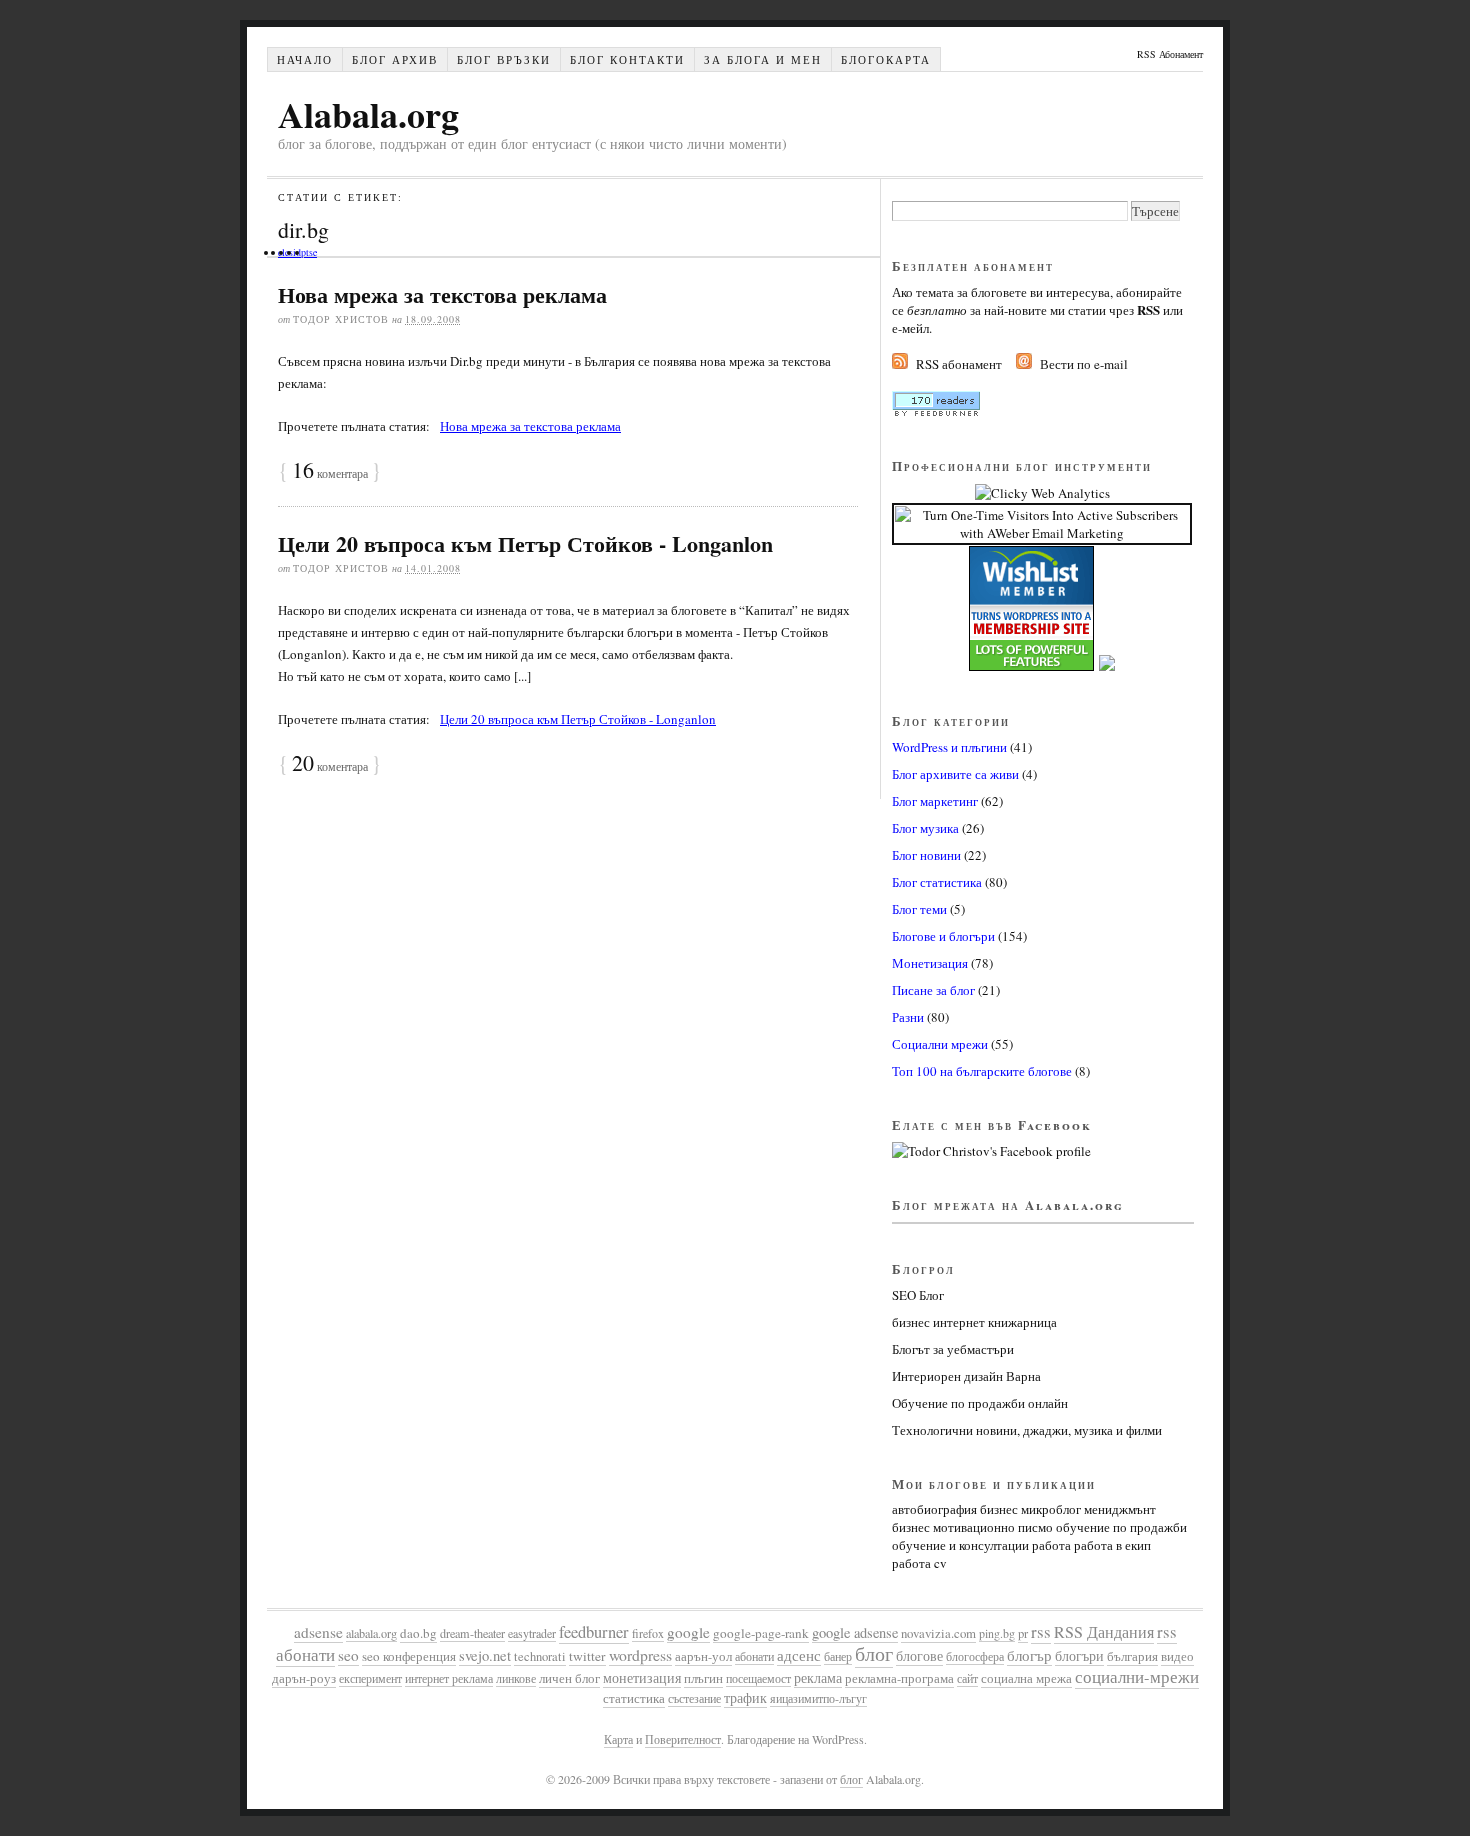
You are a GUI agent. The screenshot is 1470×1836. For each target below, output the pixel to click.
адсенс (799, 1655)
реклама (818, 1677)
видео (1177, 1656)
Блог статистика (937, 882)
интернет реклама (449, 1678)
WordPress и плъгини (949, 747)
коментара (330, 473)
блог (874, 1653)
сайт (967, 1678)
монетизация (642, 1677)
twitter (587, 1656)
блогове (919, 1655)
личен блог (569, 1678)
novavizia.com (938, 1633)
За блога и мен (763, 59)
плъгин (703, 1678)
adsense (318, 1632)
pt (305, 252)
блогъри (1079, 1655)
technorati (540, 1656)
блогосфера (975, 1656)
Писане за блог (933, 990)
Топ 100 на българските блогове (982, 1071)
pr (1023, 1633)
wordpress (640, 1654)
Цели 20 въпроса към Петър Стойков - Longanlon (525, 543)
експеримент (370, 1678)
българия (1132, 1656)
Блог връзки (504, 59)
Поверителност (683, 1739)
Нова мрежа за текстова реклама (442, 294)
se (313, 252)
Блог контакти (627, 59)
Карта (618, 1739)
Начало (305, 59)
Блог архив (395, 59)
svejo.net (485, 1655)
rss (1041, 1631)
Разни (908, 1017)
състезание (694, 1698)
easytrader (532, 1633)
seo (348, 1655)
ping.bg (997, 1633)
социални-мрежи (1137, 1677)
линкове (516, 1678)
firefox (648, 1633)
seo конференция (409, 1656)
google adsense (855, 1632)
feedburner (594, 1632)
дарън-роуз (304, 1678)
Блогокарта (886, 59)
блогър (1029, 1655)
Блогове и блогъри (943, 936)
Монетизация (930, 963)
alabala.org (371, 1633)
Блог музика (925, 828)
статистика (634, 1698)
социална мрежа (1026, 1678)
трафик (745, 1698)
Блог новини (926, 855)
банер (838, 1656)
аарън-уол (703, 1656)
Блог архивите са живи (955, 774)
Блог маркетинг (935, 801)
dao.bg (418, 1633)
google (688, 1632)
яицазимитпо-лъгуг (818, 1698)
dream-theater (472, 1633)
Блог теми (919, 909)
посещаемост (758, 1678)
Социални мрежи (940, 1044)
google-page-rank (761, 1633)
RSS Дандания (1104, 1632)
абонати (754, 1656)
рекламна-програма (899, 1678)
